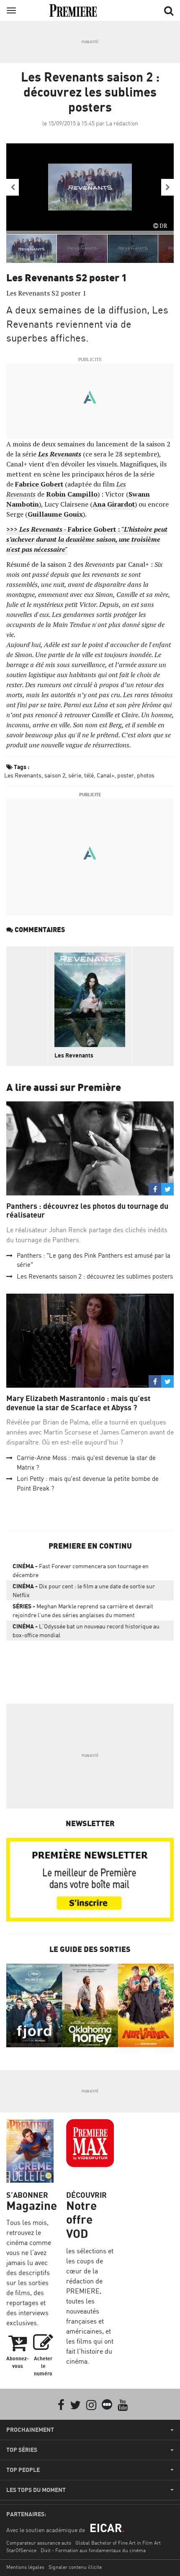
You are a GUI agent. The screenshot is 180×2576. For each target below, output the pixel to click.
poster (126, 775)
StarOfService (21, 2550)
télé (89, 775)
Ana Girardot (114, 504)
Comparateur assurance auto (39, 2543)
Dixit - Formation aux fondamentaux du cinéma (93, 2550)
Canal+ (105, 775)
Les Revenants (60, 454)
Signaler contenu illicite (75, 2567)
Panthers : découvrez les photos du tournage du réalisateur (87, 1211)
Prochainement (30, 2430)
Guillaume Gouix (55, 514)
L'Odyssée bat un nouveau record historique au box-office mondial (86, 1631)
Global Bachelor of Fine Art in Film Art (118, 2543)
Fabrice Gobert (39, 484)
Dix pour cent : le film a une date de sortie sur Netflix (84, 1590)
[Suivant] (167, 187)
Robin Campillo (72, 494)
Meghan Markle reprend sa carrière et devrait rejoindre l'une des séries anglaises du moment (83, 1610)
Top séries (22, 2450)
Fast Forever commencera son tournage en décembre (81, 1570)
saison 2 (55, 775)
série (75, 775)
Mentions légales (25, 2567)
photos (146, 775)
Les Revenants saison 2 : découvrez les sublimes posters (95, 1276)
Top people (23, 2470)
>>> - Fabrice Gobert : (87, 539)
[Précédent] (13, 187)
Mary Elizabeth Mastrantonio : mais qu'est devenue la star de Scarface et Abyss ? (78, 1403)
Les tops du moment (36, 2490)
